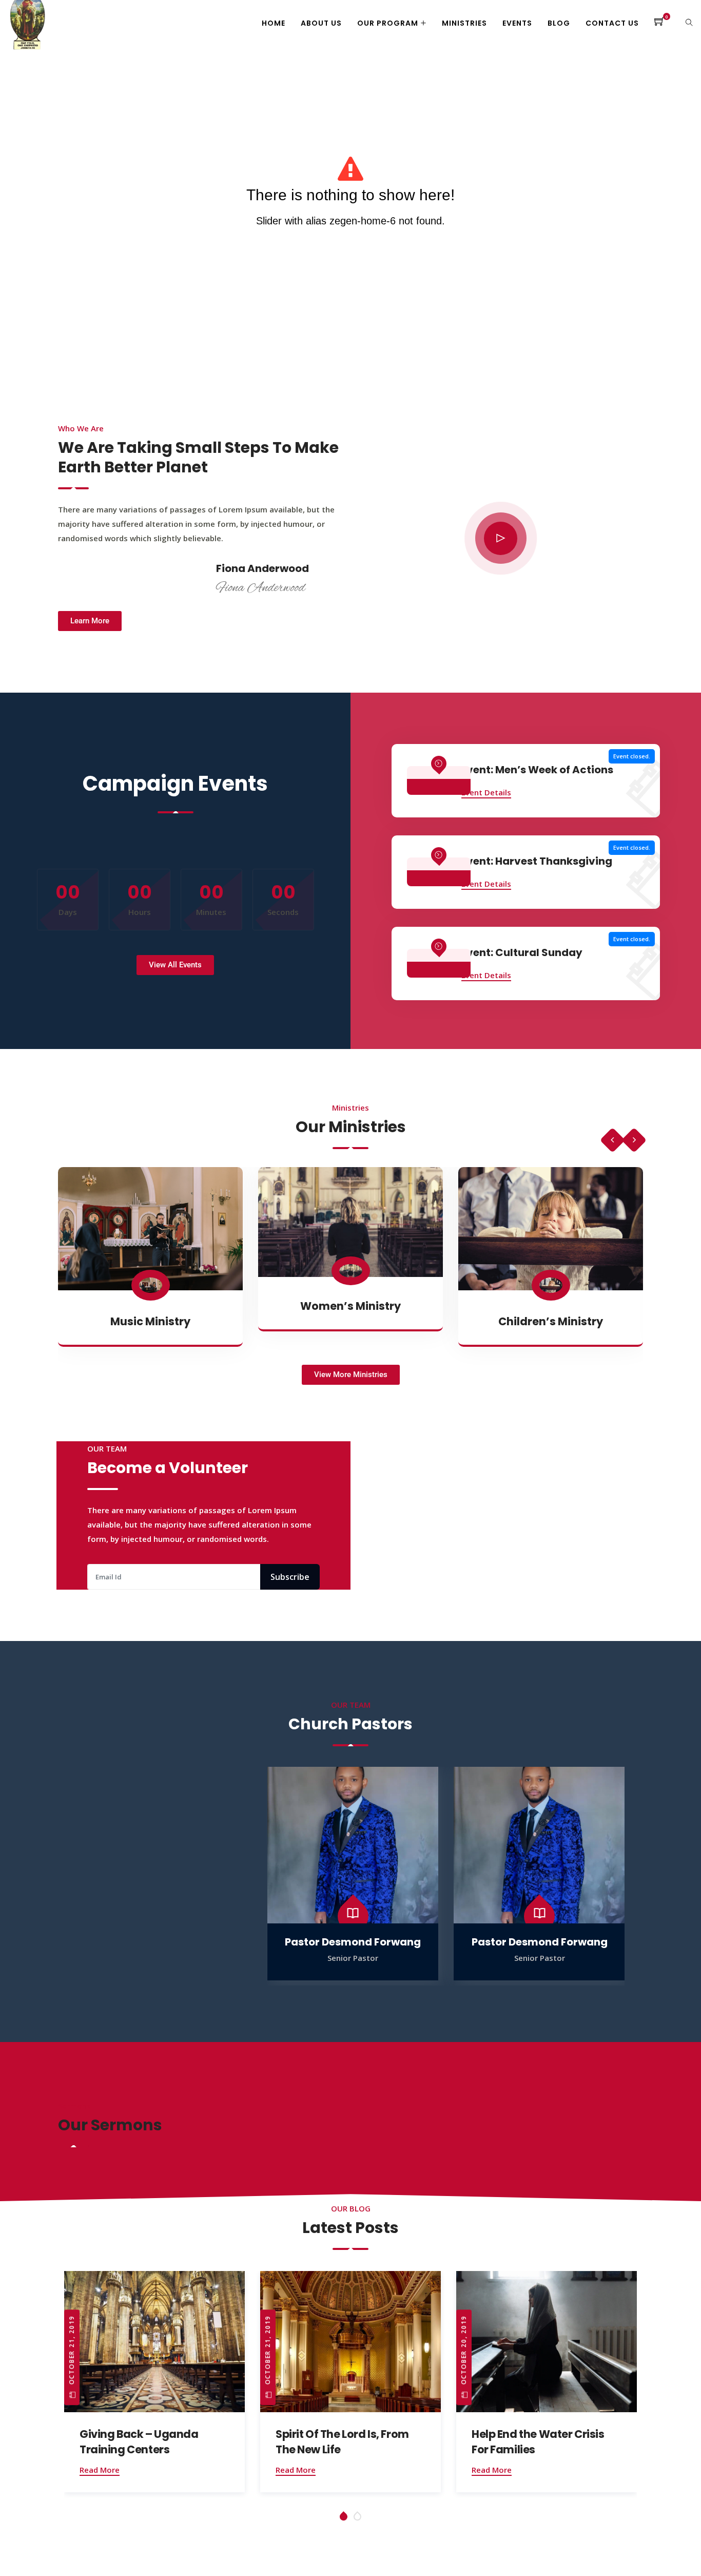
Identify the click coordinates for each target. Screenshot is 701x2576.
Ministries (464, 23)
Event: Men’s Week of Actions (537, 770)
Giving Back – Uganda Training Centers (139, 2442)
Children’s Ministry (551, 1321)
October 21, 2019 (72, 2352)
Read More (100, 2470)
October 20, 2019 (464, 2352)
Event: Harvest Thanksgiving (537, 861)
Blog (559, 23)
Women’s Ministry (350, 1306)
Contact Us (612, 23)
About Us (321, 23)
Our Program (388, 23)
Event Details (486, 792)
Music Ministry (150, 1321)
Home (274, 23)
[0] (660, 23)
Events (517, 23)
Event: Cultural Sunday (522, 952)
